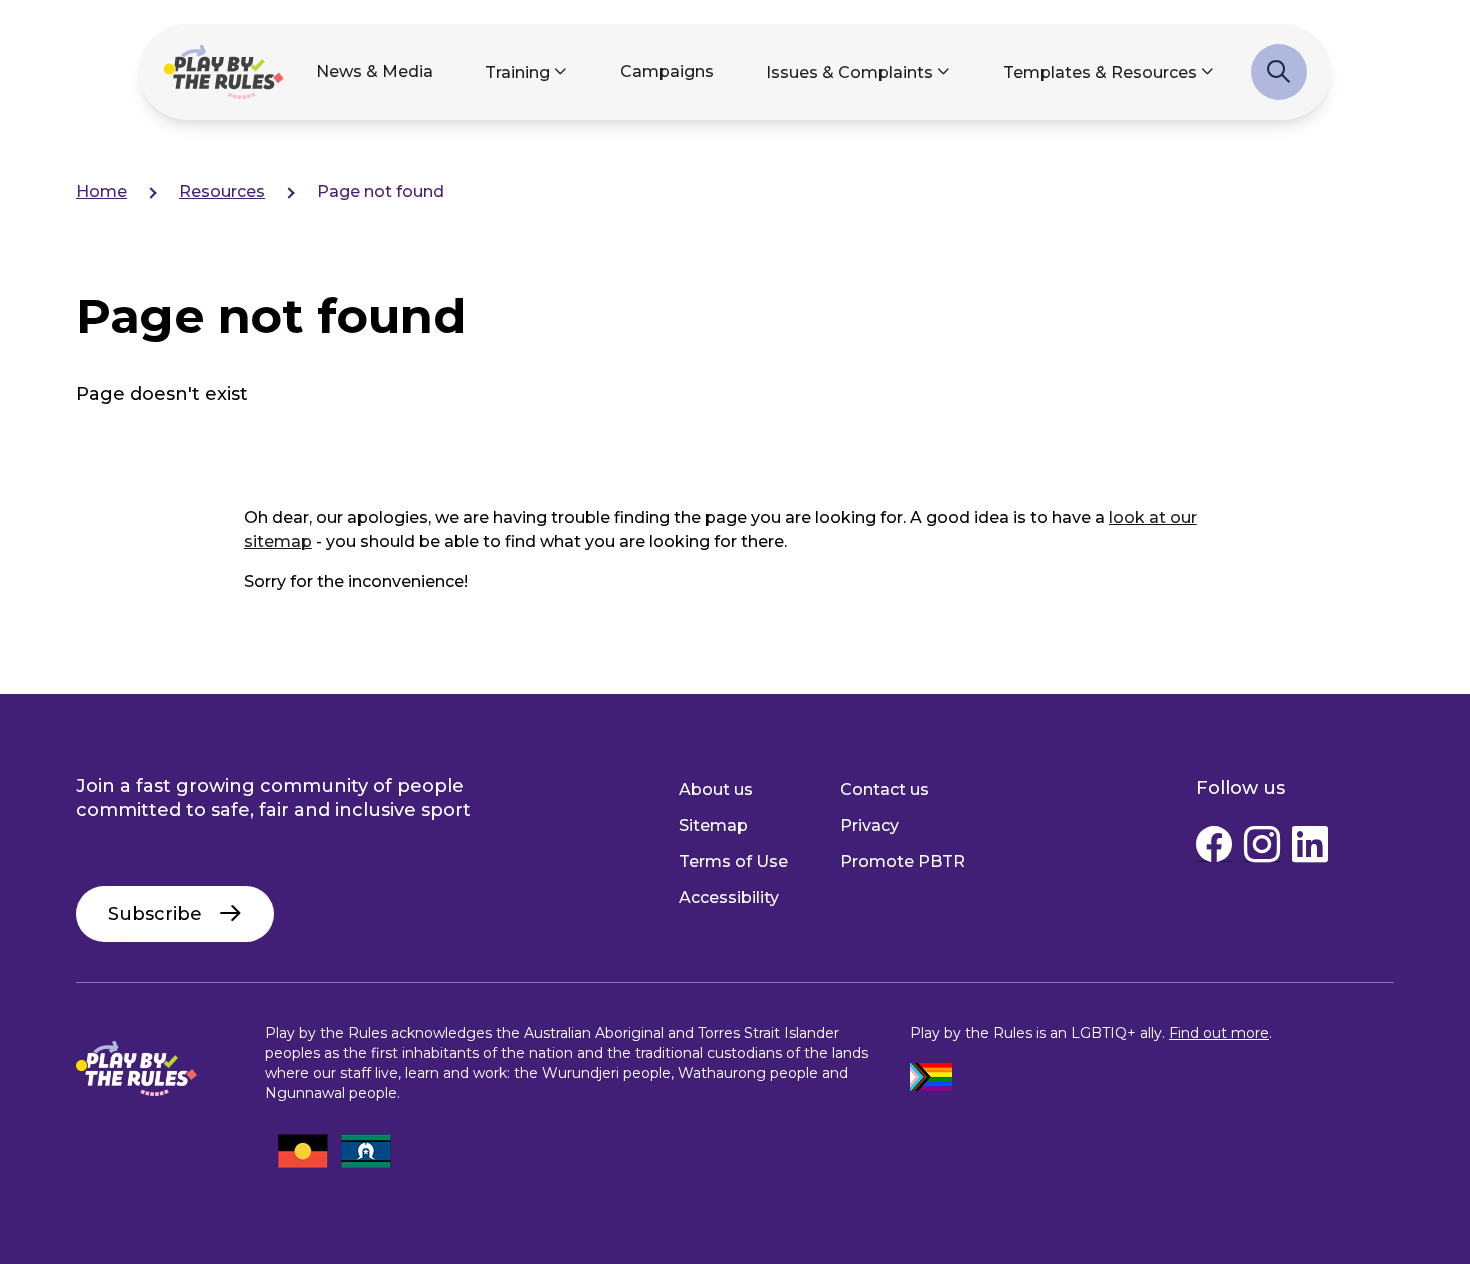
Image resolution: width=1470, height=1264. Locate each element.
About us (716, 789)
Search (1279, 82)
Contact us (884, 789)
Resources (222, 191)
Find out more (1219, 1033)
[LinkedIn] (1310, 849)
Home (101, 191)
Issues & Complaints (849, 72)
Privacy (869, 825)
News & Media (374, 71)
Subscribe (155, 914)
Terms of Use (733, 861)
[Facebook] (1214, 849)
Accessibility (729, 897)
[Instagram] (1262, 849)
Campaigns (667, 71)
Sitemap (713, 825)
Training (517, 72)
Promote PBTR (902, 861)
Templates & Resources (1100, 72)
